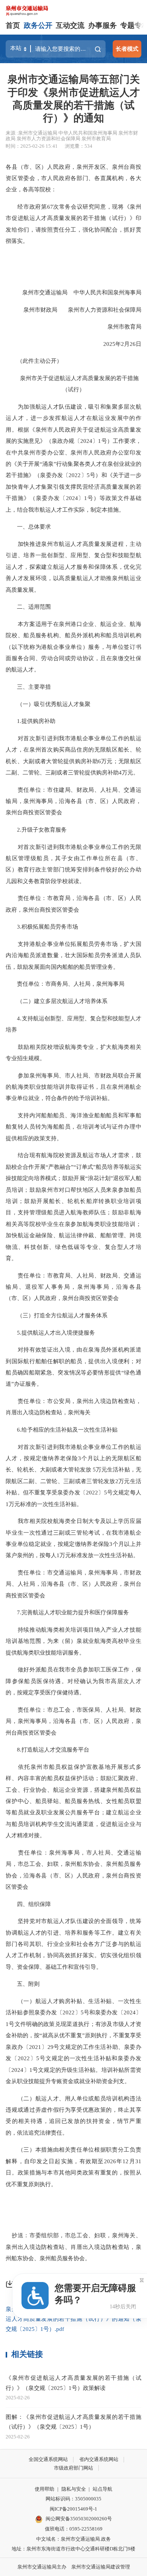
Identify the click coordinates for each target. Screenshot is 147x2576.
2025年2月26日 (117, 344)
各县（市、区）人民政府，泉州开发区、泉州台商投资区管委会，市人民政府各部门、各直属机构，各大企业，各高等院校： (73, 178)
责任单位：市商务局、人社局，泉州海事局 (65, 984)
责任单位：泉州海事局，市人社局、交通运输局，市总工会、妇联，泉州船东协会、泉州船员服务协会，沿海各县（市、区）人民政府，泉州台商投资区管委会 (73, 1870)
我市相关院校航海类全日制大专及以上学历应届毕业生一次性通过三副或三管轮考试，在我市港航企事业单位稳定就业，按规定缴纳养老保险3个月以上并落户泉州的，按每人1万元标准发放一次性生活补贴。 (73, 1538)
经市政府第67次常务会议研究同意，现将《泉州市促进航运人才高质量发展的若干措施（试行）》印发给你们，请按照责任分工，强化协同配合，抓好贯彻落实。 (73, 224)
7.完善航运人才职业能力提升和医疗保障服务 (67, 1612)
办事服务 (103, 25)
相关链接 (27, 2354)
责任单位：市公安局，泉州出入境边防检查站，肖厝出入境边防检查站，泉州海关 (73, 1407)
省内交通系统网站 (99, 2459)
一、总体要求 (28, 527)
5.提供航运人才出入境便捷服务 (50, 1333)
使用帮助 (44, 2489)
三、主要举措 (28, 687)
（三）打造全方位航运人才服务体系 (57, 1315)
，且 (100, 658)
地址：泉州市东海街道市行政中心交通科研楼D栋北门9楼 (73, 2549)
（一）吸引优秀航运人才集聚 (48, 704)
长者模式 (127, 49)
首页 (13, 25)
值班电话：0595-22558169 (74, 2529)
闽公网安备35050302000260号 (79, 2519)
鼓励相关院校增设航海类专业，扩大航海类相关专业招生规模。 (73, 1052)
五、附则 (23, 1984)
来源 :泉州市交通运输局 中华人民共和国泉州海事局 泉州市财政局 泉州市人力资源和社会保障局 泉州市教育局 (72, 136)
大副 (29, 761)
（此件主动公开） (34, 361)
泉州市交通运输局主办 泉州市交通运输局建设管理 (74, 2567)
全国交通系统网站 (48, 2459)
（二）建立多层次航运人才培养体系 (57, 1001)
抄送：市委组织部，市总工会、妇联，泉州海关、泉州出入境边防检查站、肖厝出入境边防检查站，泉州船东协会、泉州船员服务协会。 (73, 2247)
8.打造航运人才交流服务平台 (47, 1749)
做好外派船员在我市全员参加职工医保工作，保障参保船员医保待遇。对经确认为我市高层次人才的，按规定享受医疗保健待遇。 (73, 1681)
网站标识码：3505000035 (73, 2499)
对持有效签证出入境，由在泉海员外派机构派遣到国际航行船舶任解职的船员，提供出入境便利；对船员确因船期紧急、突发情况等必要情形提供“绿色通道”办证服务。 (73, 1367)
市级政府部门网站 (73, 2468)
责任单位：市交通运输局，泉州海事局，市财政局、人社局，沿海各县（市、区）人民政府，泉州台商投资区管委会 (73, 1584)
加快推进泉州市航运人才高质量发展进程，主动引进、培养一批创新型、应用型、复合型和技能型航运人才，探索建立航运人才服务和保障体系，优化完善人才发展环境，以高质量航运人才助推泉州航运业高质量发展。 (73, 567)
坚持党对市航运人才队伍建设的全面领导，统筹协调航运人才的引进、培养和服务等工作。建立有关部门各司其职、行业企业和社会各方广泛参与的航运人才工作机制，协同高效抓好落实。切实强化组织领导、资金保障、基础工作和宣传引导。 (73, 1944)
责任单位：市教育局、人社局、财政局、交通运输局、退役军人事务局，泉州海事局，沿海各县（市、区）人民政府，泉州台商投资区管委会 (73, 1287)
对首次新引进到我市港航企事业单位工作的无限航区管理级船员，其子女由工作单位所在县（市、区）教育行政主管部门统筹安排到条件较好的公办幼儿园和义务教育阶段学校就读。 (73, 864)
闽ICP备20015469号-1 (73, 2509)
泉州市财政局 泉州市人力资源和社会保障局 (77, 310)
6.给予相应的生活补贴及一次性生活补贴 (62, 1430)
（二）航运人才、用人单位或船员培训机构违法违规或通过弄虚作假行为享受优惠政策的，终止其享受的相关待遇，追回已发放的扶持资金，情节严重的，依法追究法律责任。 (73, 2115)
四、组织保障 (28, 1904)
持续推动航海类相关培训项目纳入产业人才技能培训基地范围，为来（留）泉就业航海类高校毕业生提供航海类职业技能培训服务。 (73, 1641)
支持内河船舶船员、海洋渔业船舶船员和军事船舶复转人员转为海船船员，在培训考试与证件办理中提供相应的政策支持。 (73, 1127)
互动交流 (70, 25)
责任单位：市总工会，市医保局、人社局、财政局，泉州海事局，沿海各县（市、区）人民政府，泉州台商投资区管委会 (73, 1721)
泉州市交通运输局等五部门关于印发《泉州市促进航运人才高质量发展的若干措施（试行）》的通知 (74, 99)
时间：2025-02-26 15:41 (32, 146)
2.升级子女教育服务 (36, 830)
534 (88, 146)
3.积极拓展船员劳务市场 (42, 927)
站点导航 (103, 2489)
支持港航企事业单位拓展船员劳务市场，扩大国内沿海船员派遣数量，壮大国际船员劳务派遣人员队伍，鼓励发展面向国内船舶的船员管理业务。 (73, 955)
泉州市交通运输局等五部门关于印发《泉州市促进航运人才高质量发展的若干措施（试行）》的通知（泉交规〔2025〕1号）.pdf (73, 2319)
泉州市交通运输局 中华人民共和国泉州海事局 (76, 292)
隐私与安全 (74, 2489)
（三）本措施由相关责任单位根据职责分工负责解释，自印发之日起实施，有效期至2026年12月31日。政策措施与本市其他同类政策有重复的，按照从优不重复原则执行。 (73, 2167)
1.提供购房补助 (31, 721)
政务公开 (38, 25)
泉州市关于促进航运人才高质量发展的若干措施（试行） (74, 384)
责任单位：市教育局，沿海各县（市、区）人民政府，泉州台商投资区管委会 (73, 904)
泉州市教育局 (119, 327)
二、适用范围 (28, 607)
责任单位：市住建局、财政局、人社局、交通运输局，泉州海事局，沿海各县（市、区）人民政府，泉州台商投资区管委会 (73, 801)
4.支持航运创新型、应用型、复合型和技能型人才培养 (73, 1024)
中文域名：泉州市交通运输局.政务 (73, 2539)
